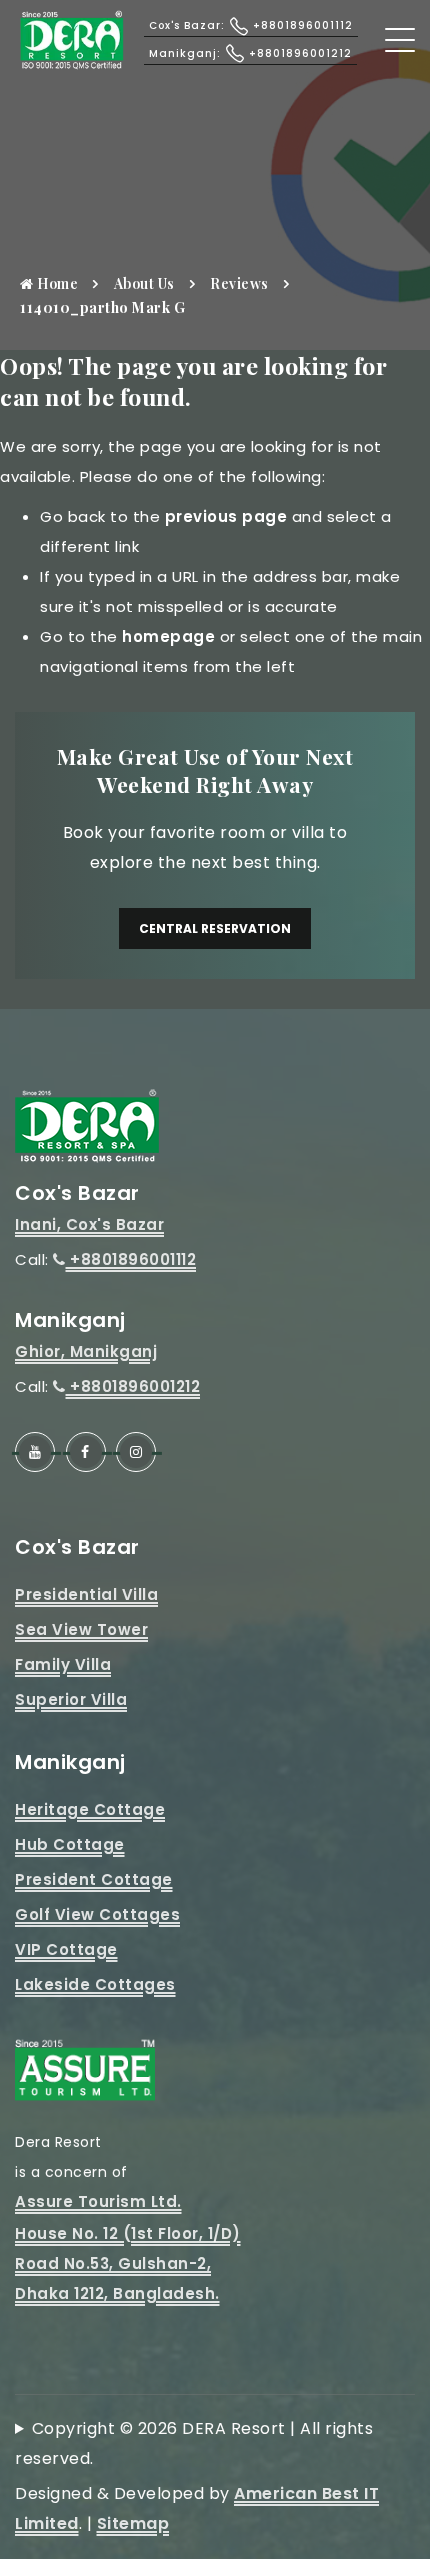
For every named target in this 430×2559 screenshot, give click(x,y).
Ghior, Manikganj (86, 1351)
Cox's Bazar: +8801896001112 (251, 25)
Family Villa (63, 1664)
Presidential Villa (86, 1594)
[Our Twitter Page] (136, 1452)
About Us (144, 283)
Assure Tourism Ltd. (98, 2201)
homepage (168, 636)
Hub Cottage (70, 1844)
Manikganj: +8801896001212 (250, 53)
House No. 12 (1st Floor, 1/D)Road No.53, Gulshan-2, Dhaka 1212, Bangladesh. (128, 2263)
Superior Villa (71, 1699)
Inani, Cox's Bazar (89, 1224)
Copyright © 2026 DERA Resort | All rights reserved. (194, 2443)
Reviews (239, 283)
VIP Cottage (66, 1949)
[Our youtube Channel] (35, 1452)
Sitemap (133, 2523)
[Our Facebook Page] (86, 1452)
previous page (226, 516)
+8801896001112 (131, 1259)
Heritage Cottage (90, 1809)
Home (56, 283)
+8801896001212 (133, 1386)
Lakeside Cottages (95, 1984)
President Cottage (94, 1879)
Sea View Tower (81, 1629)
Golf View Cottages (97, 1914)
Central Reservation (215, 928)
